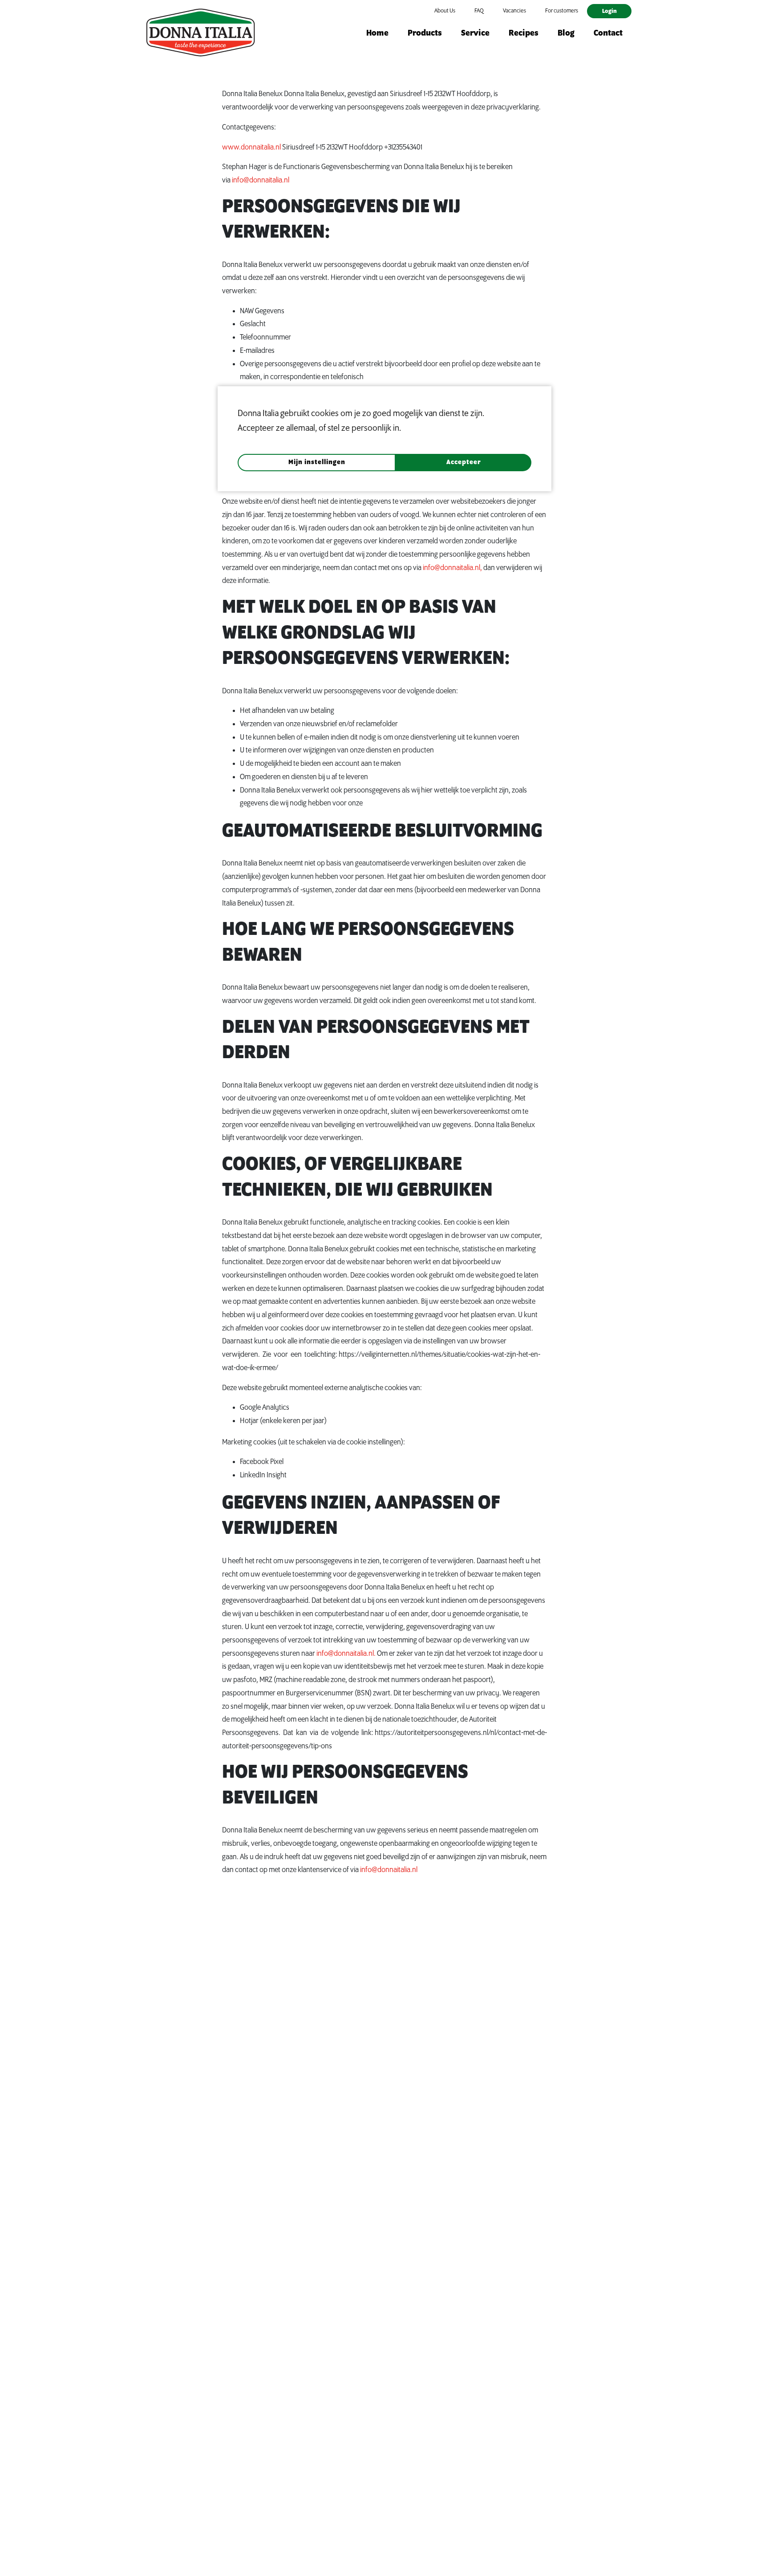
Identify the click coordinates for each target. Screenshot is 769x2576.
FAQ (479, 11)
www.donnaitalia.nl (251, 147)
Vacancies (514, 11)
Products (425, 33)
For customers (562, 11)
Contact (608, 33)
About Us (445, 11)
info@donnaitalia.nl (261, 180)
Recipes (524, 33)
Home (377, 33)
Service (475, 33)
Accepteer (464, 463)
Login (609, 11)
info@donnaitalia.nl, (452, 568)
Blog (566, 33)
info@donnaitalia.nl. (346, 1654)
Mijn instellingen (317, 463)
